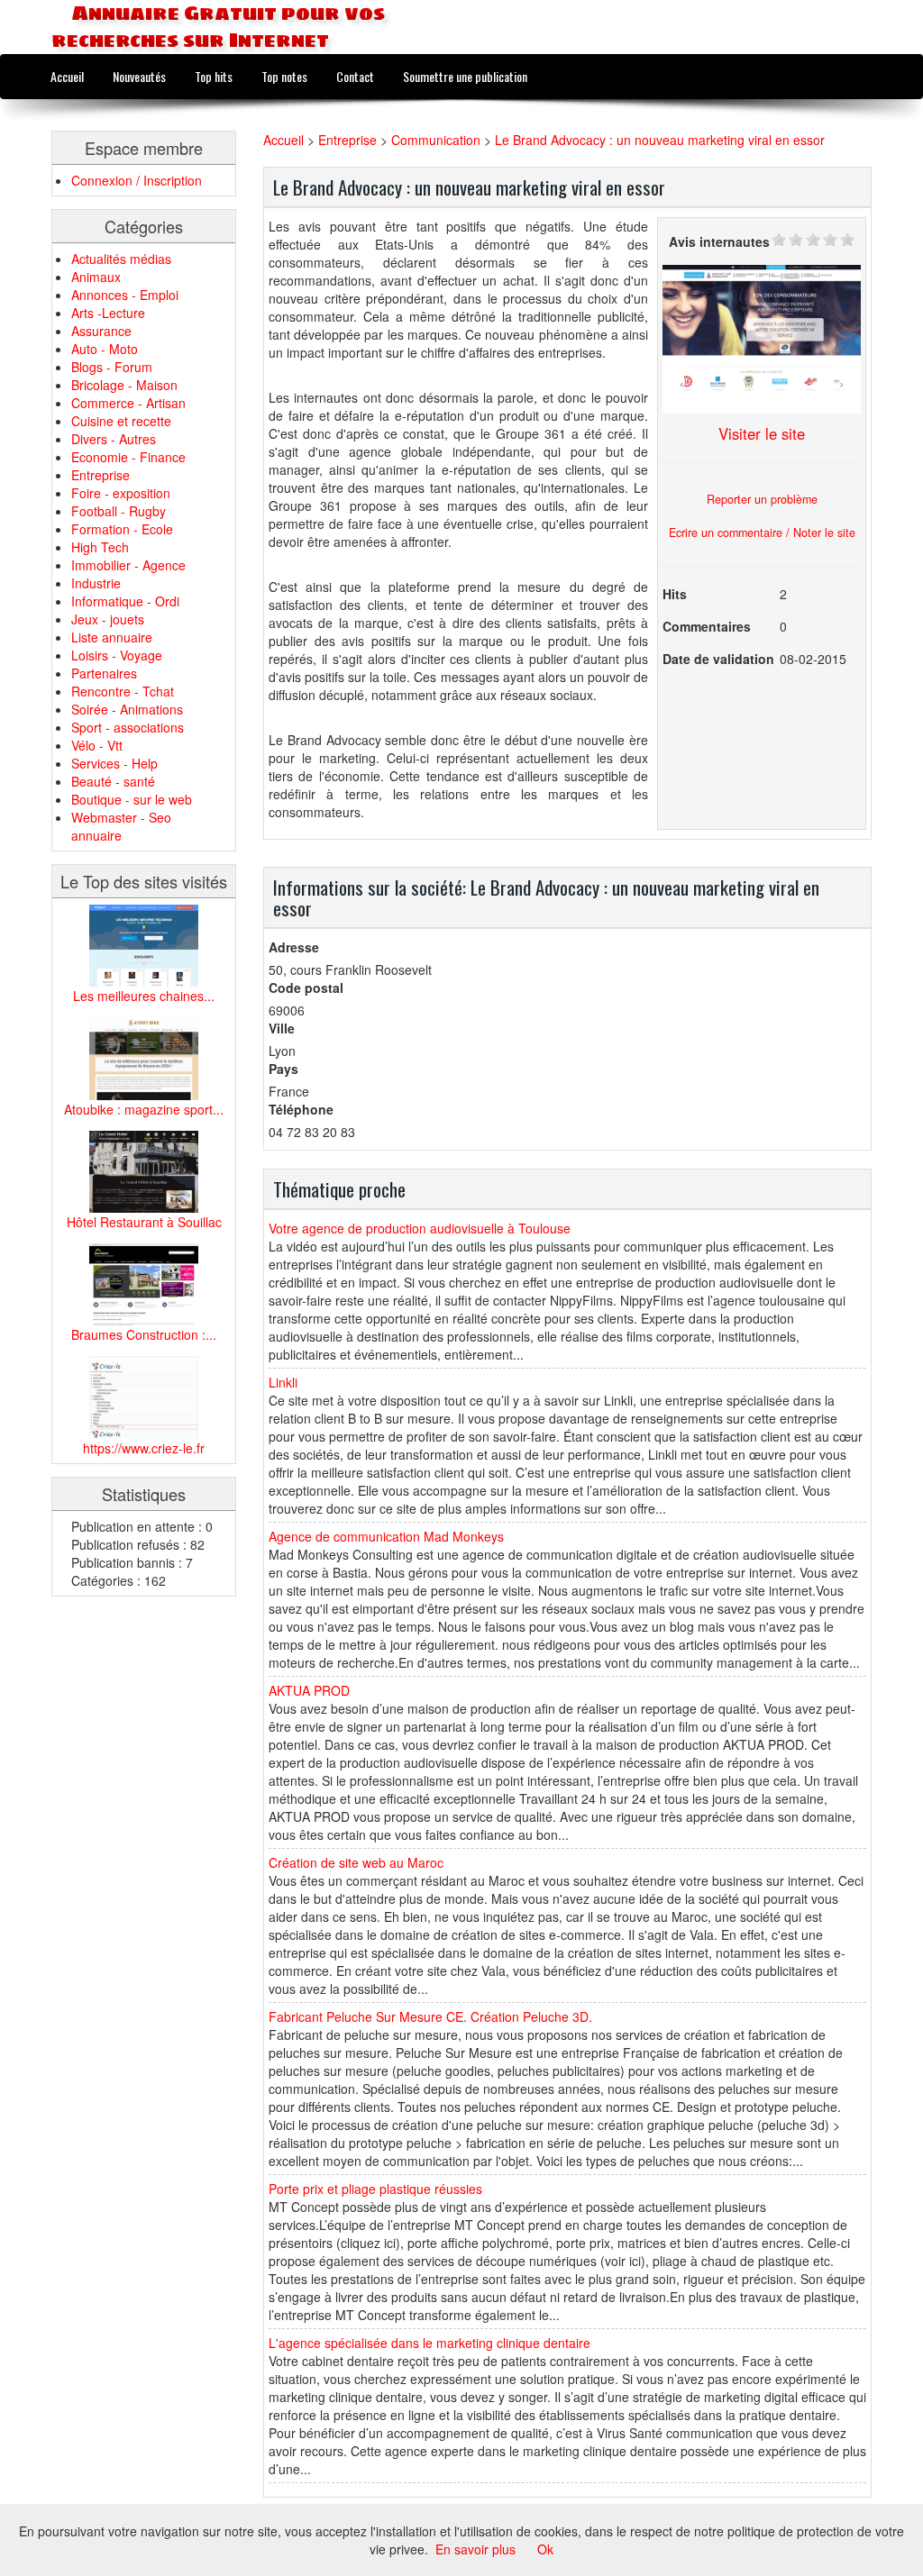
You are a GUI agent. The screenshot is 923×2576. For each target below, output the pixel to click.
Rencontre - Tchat (123, 691)
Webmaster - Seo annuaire (121, 826)
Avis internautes (719, 241)
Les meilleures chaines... (144, 996)
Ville (282, 1028)
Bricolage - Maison (124, 385)
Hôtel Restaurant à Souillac (144, 1222)
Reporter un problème (762, 499)
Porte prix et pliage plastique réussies (375, 2189)
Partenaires (104, 673)
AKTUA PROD (309, 1690)
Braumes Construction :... (144, 1334)
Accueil (67, 76)
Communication (436, 140)
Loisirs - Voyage (117, 655)
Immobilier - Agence (128, 565)
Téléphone (301, 1109)
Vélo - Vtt (97, 745)
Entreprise (101, 475)
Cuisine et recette (121, 421)
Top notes (284, 76)
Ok (545, 2549)
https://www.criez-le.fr (144, 1448)
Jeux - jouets (108, 619)
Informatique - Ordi (125, 601)
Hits (675, 594)
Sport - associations (128, 727)
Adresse (294, 947)
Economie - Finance (128, 457)
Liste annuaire (112, 637)
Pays (283, 1069)
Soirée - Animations (127, 709)
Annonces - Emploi (125, 295)
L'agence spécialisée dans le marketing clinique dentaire (430, 2343)
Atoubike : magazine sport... (144, 1109)
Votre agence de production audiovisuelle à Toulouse (420, 1228)
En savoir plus (475, 2549)
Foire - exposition (121, 493)
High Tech (100, 547)
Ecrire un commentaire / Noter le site (762, 532)
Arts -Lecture (108, 313)
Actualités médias (121, 259)
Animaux (96, 277)
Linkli (283, 1382)
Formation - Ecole (122, 529)
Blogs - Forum (112, 367)
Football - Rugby (119, 511)
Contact (355, 76)
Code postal (306, 988)
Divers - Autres (114, 439)
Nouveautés (139, 76)
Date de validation (718, 659)
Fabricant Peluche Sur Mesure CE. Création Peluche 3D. (430, 2016)
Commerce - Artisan (128, 403)
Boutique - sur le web (132, 799)
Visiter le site (762, 433)
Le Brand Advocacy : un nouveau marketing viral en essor (660, 140)
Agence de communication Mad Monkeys (386, 1536)
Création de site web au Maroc (356, 1862)
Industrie (96, 583)
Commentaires (707, 626)
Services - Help (114, 763)
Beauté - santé (113, 781)
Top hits (214, 76)
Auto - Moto (105, 349)
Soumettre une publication (465, 76)
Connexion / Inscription (137, 180)
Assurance (101, 331)
